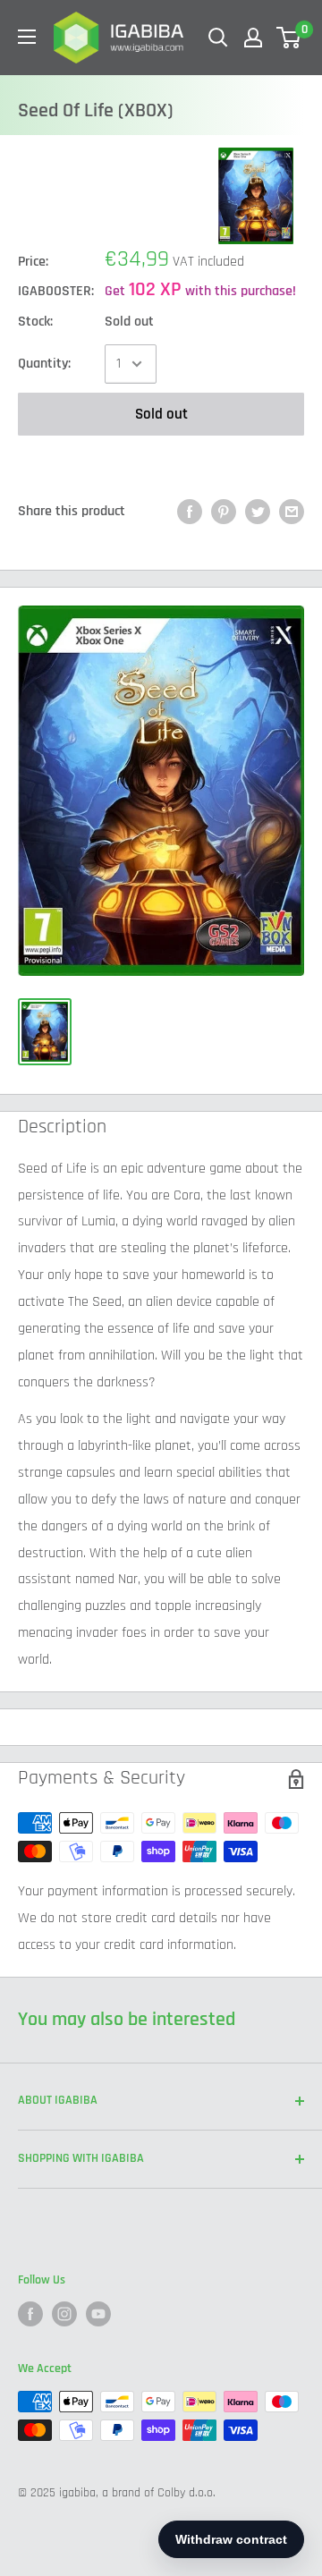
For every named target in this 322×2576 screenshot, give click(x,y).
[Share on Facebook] (190, 512)
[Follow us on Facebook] (30, 2314)
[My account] (253, 38)
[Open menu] (27, 37)
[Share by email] (292, 512)
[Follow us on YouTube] (98, 2314)
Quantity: (44, 364)
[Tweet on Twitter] (258, 512)
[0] (289, 38)
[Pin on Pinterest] (224, 512)
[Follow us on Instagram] (64, 2314)
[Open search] (218, 38)
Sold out (161, 414)
